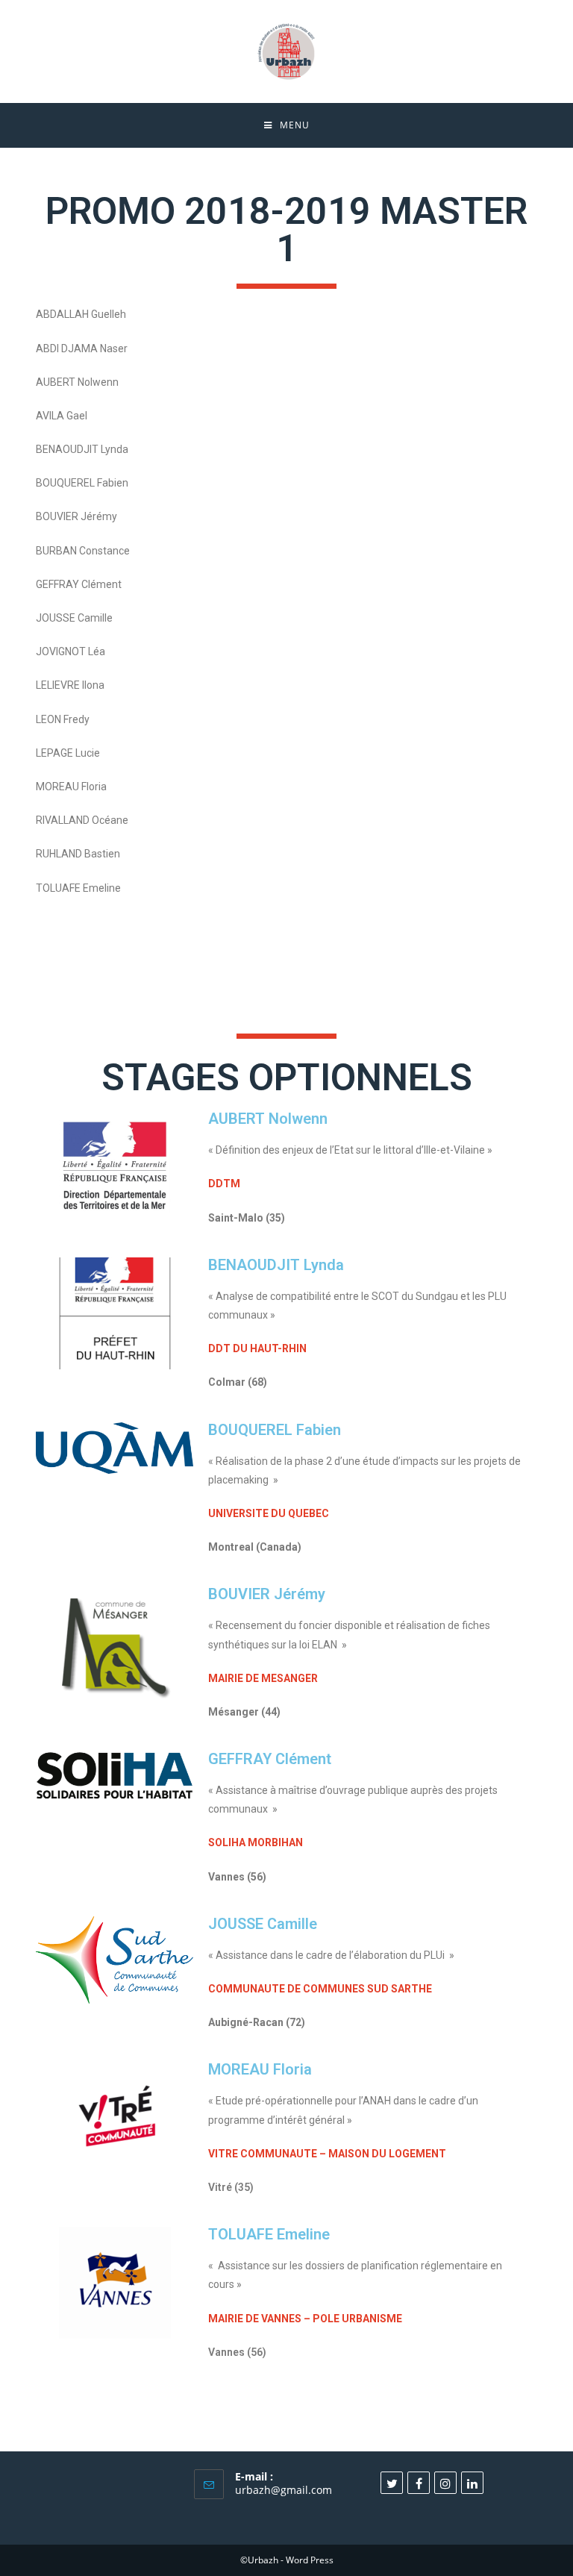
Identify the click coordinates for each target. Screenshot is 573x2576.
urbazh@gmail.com (284, 2490)
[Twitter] (392, 2483)
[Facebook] (419, 2483)
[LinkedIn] (472, 2483)
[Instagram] (445, 2483)
